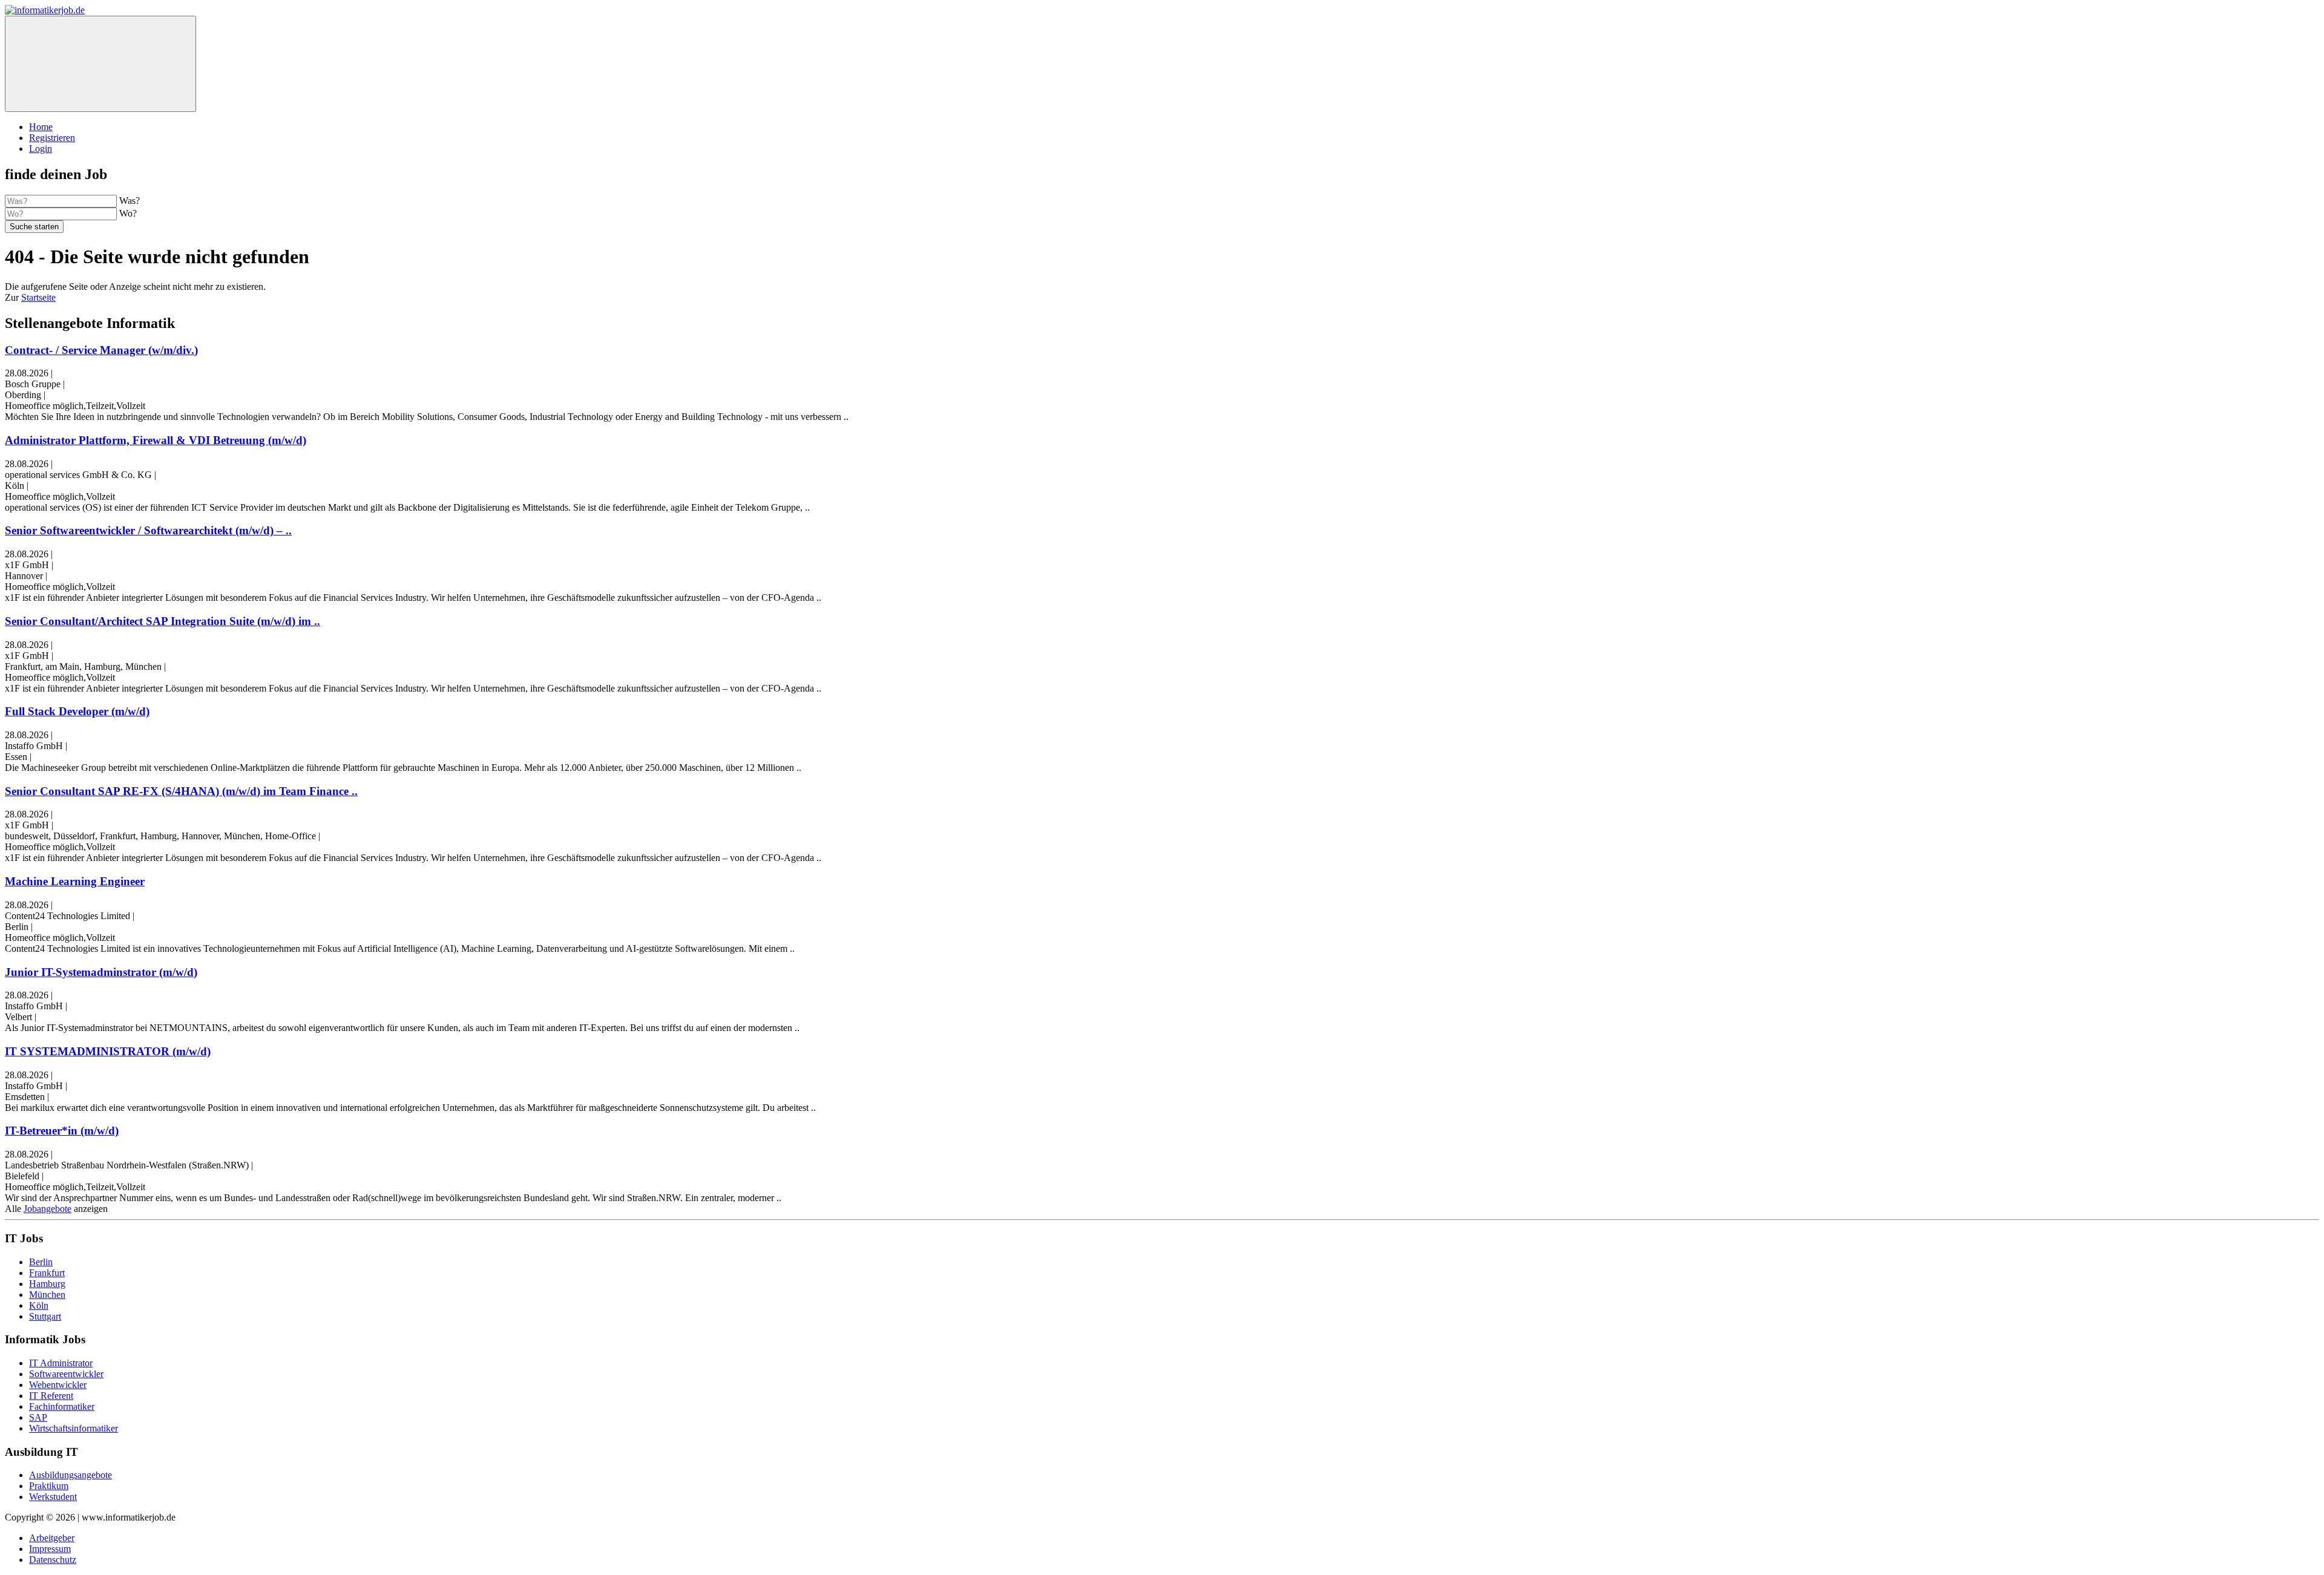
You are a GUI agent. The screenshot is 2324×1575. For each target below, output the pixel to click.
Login (41, 149)
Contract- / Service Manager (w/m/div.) (101, 350)
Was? (130, 201)
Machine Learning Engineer (75, 881)
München (47, 1295)
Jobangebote (48, 1209)
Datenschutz (53, 1560)
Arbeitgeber (52, 1538)
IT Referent (51, 1396)
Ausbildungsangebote (71, 1475)
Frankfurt (47, 1273)
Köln (39, 1305)
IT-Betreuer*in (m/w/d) (62, 1131)
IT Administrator (61, 1363)
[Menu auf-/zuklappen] (100, 64)
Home (41, 127)
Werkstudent (53, 1497)
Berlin (41, 1262)
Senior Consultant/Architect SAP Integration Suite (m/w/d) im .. (162, 621)
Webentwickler (58, 1385)
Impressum (50, 1549)
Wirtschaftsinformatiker (74, 1428)
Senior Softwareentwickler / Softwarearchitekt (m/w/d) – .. (148, 530)
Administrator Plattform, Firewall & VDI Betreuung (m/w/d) (156, 440)
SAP (38, 1417)
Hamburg (47, 1284)
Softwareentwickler (66, 1374)
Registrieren (52, 138)
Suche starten (34, 227)
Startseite (38, 297)
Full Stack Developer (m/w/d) (77, 711)
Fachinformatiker (62, 1406)
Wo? (128, 213)
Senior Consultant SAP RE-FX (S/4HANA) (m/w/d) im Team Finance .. (181, 791)
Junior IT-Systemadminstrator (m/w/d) (101, 972)
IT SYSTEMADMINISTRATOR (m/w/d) (108, 1051)
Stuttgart (45, 1316)
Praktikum (49, 1486)
